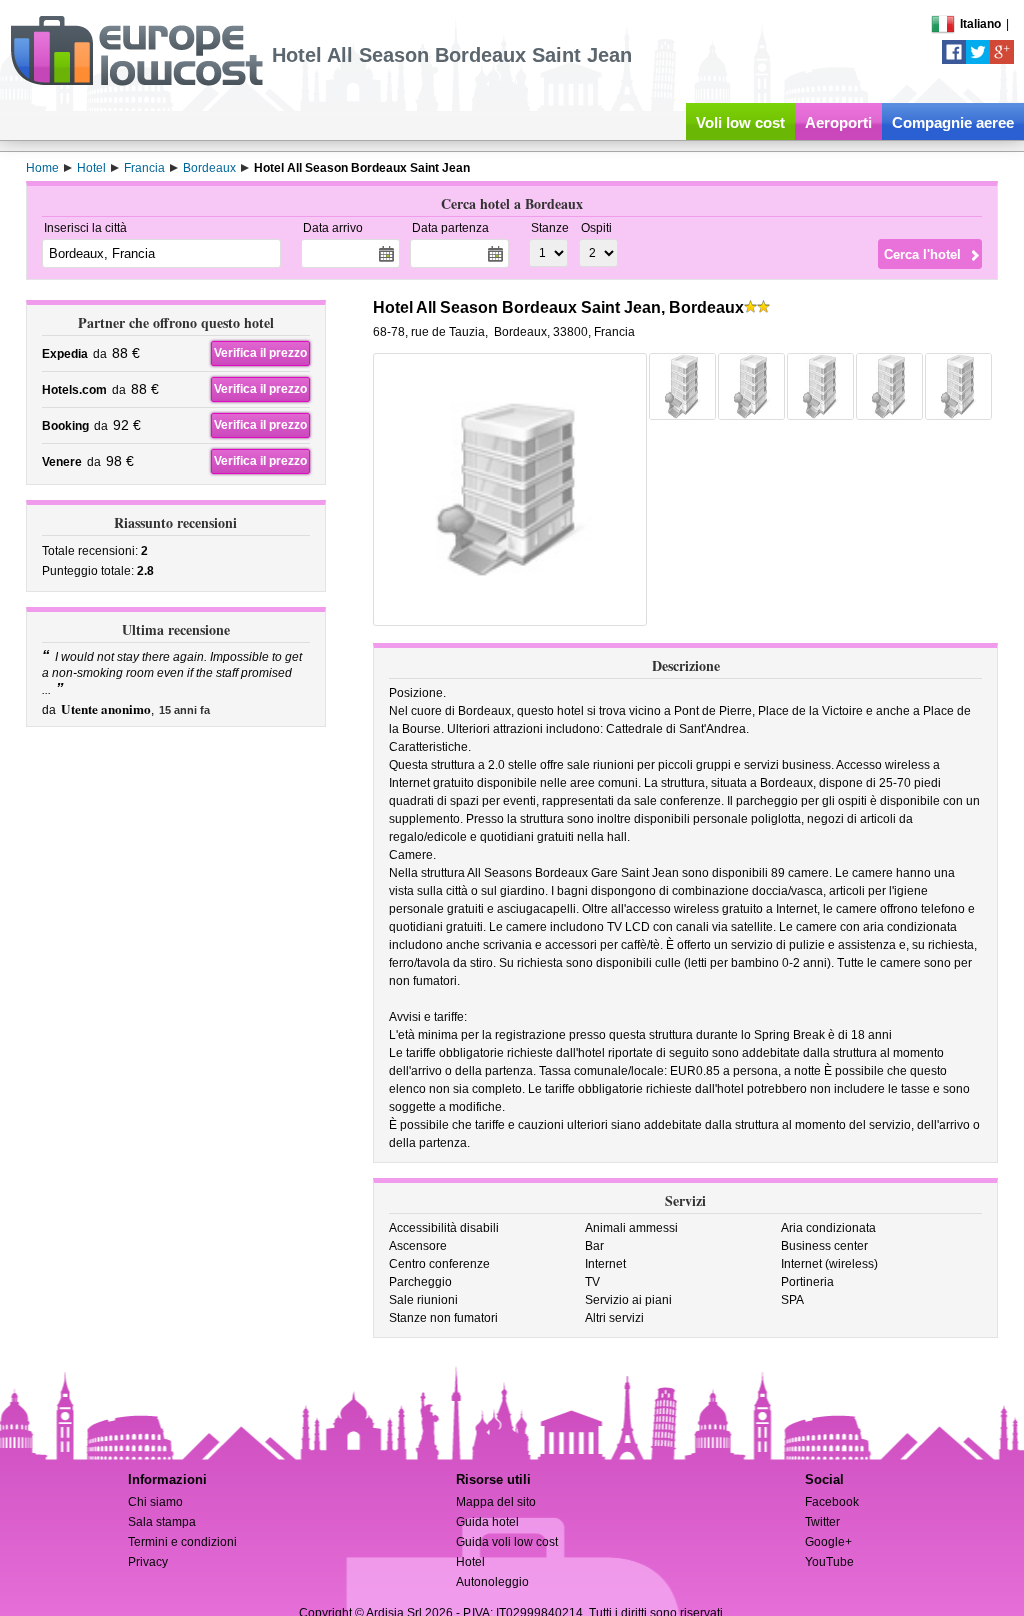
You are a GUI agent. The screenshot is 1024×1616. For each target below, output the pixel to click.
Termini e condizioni (182, 1542)
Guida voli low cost (507, 1542)
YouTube (829, 1562)
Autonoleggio (492, 1582)
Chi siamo (155, 1502)
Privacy (148, 1562)
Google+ (828, 1542)
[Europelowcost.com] (136, 82)
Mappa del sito (496, 1502)
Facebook (832, 1502)
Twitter (822, 1522)
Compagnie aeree (953, 122)
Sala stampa (162, 1522)
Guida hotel (487, 1522)
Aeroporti (838, 122)
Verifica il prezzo (260, 353)
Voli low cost (740, 122)
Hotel (470, 1562)
